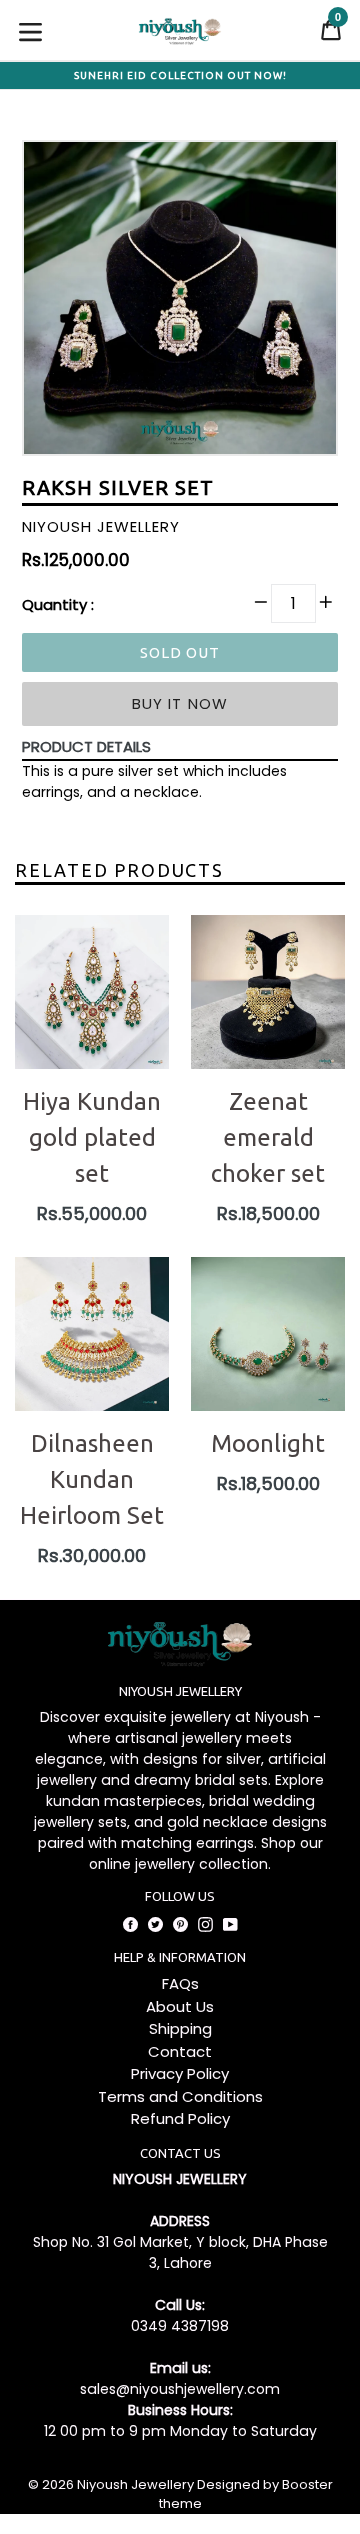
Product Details (86, 746)
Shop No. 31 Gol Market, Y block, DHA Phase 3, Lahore (180, 2252)
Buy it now (180, 703)
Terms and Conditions (180, 2096)
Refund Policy (180, 2118)
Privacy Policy (180, 2073)
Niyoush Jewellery (135, 2484)
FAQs (180, 1983)
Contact (180, 2051)
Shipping (180, 2028)
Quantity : (58, 604)
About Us (180, 2006)
